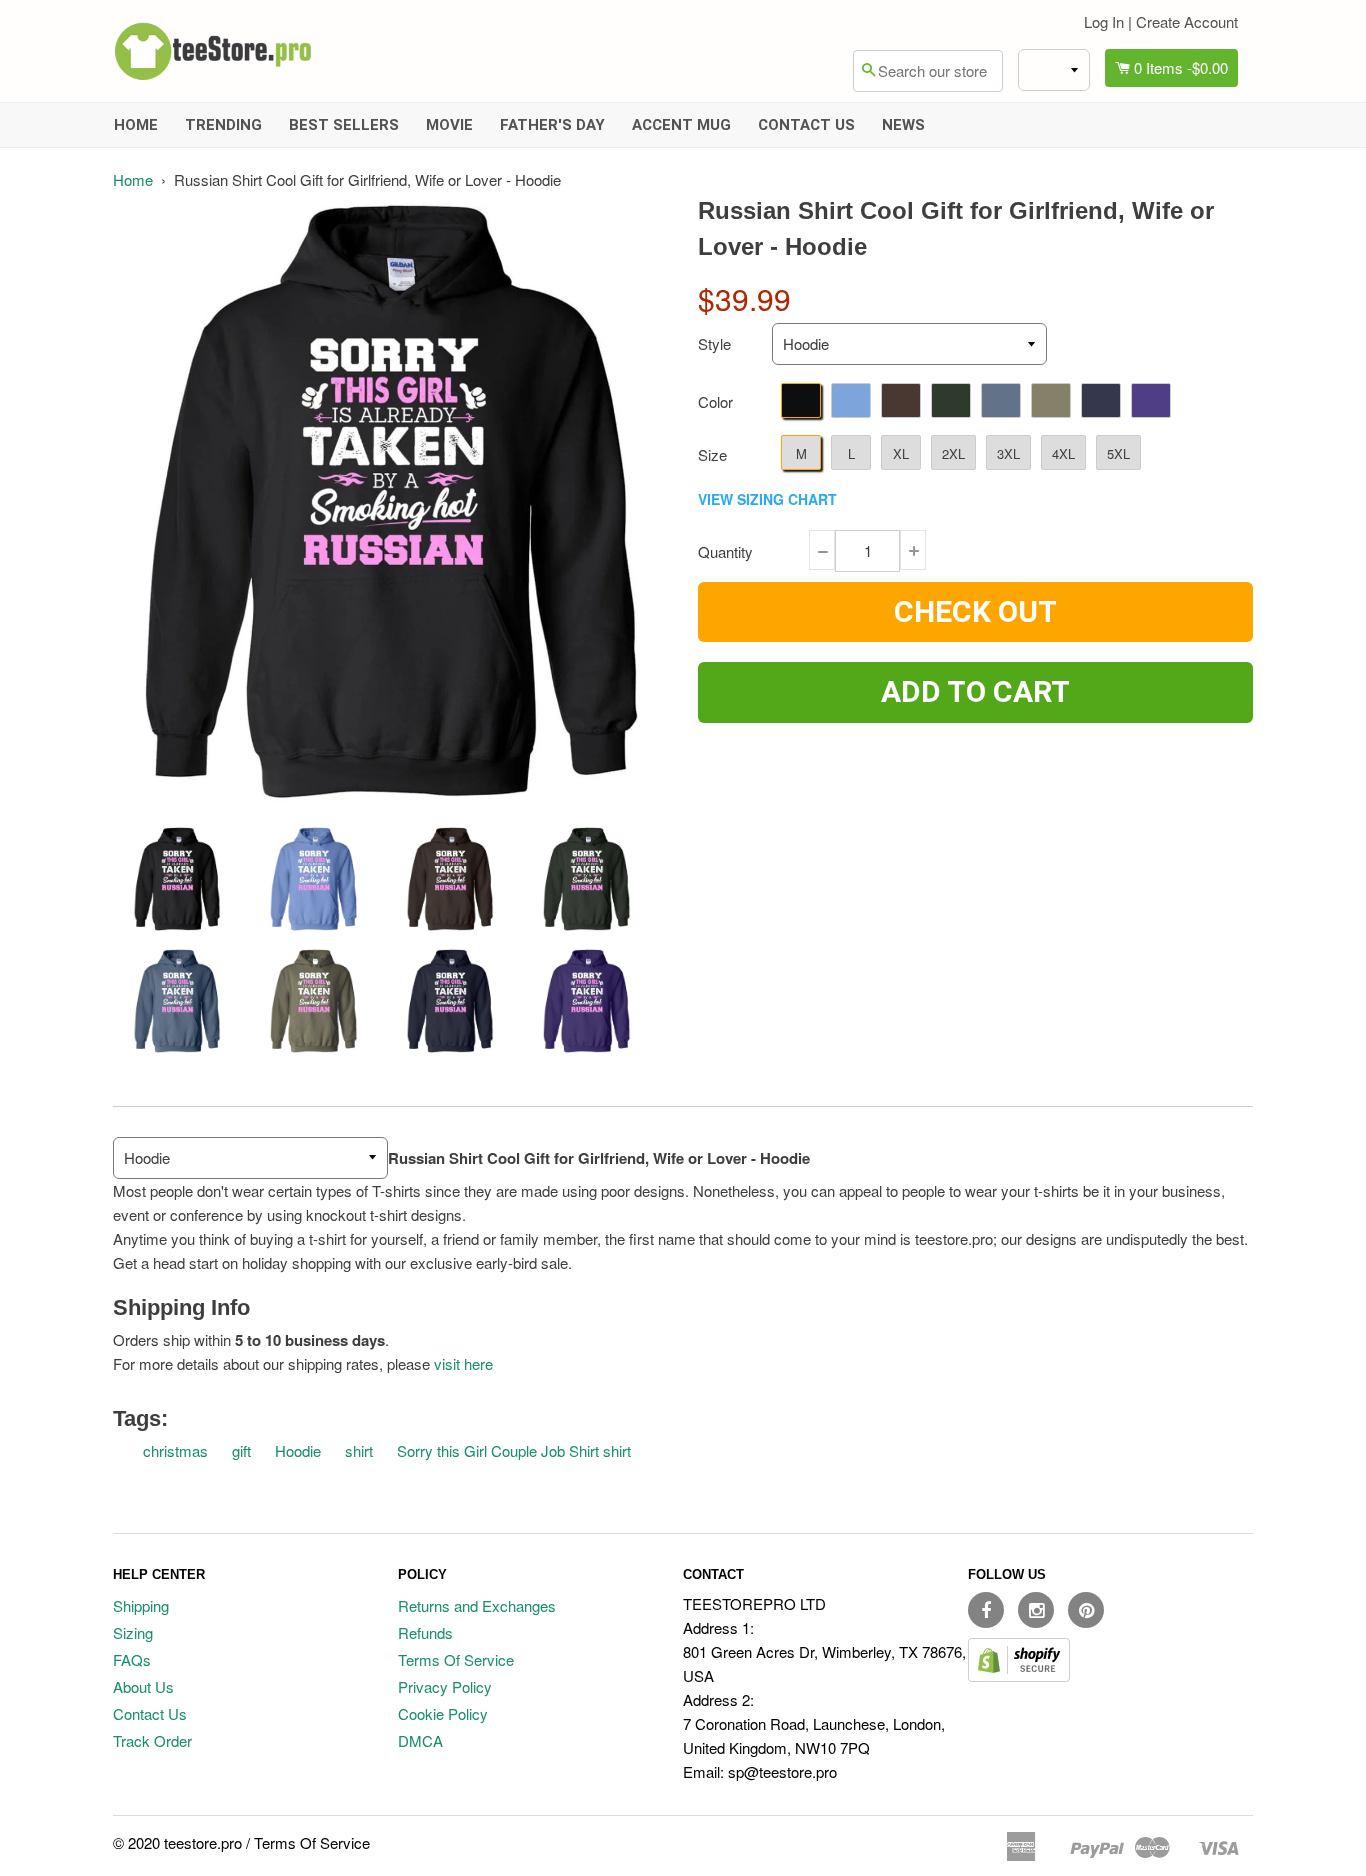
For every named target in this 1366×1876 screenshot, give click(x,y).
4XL (1063, 453)
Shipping (141, 1605)
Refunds (425, 1632)
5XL (1118, 453)
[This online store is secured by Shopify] (1019, 1675)
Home (136, 125)
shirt (359, 1450)
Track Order (152, 1740)
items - (1181, 67)
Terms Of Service (456, 1659)
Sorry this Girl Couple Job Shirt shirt (514, 1450)
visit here (463, 1363)
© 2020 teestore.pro (177, 1842)
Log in (1104, 21)
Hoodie (298, 1450)
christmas (175, 1450)
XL (901, 453)
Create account (1187, 21)
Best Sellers (344, 125)
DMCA (420, 1740)
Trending (223, 125)
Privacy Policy (445, 1686)
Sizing (133, 1632)
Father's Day (552, 125)
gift (241, 1450)
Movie (449, 125)
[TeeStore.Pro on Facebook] (986, 1610)
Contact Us (806, 125)
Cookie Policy (443, 1713)
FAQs (132, 1659)
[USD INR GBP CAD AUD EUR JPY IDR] (1054, 70)
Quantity (725, 551)
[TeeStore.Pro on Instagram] (1036, 1610)
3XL (1008, 453)
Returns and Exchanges (477, 1605)
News (903, 125)
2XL (953, 453)
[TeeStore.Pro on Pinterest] (1086, 1610)
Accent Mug (681, 125)
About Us (143, 1686)
